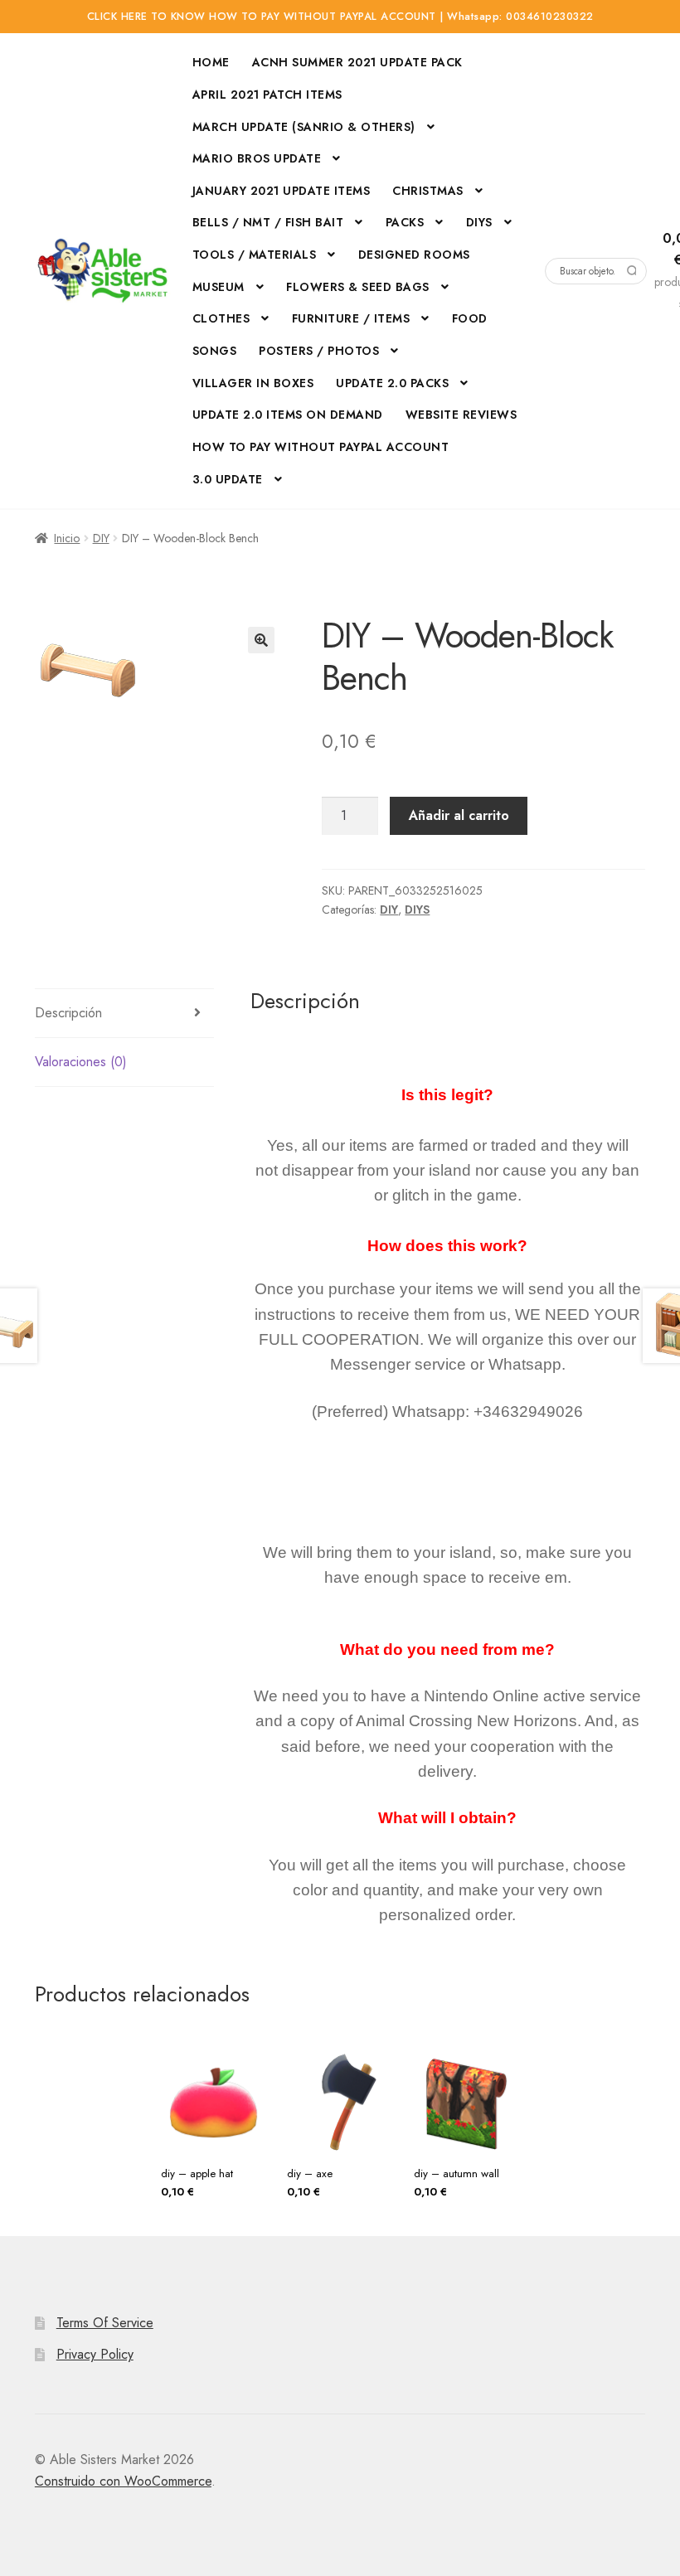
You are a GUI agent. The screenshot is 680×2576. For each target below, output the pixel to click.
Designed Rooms (414, 255)
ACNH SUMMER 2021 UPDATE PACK (357, 62)
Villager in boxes (253, 383)
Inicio (67, 538)
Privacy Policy (95, 2354)
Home (211, 62)
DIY (101, 538)
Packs (405, 222)
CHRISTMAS (428, 191)
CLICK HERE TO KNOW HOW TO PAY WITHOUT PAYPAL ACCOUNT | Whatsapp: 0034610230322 (340, 17)
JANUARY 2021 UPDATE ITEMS (282, 191)
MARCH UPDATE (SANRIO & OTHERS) (304, 127)
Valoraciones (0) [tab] (81, 1062)
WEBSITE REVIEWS (461, 415)
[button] (261, 640)
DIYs (479, 222)
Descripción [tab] (68, 1013)
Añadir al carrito (459, 815)
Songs (215, 351)
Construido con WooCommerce (123, 2481)
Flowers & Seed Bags (358, 287)
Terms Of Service (105, 2323)
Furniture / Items (351, 318)
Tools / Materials (255, 255)
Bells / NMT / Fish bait (268, 222)
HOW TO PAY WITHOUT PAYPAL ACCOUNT (321, 447)
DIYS (417, 910)
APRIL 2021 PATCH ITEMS (267, 95)
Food (470, 318)
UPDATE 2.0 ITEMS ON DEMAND (288, 415)
